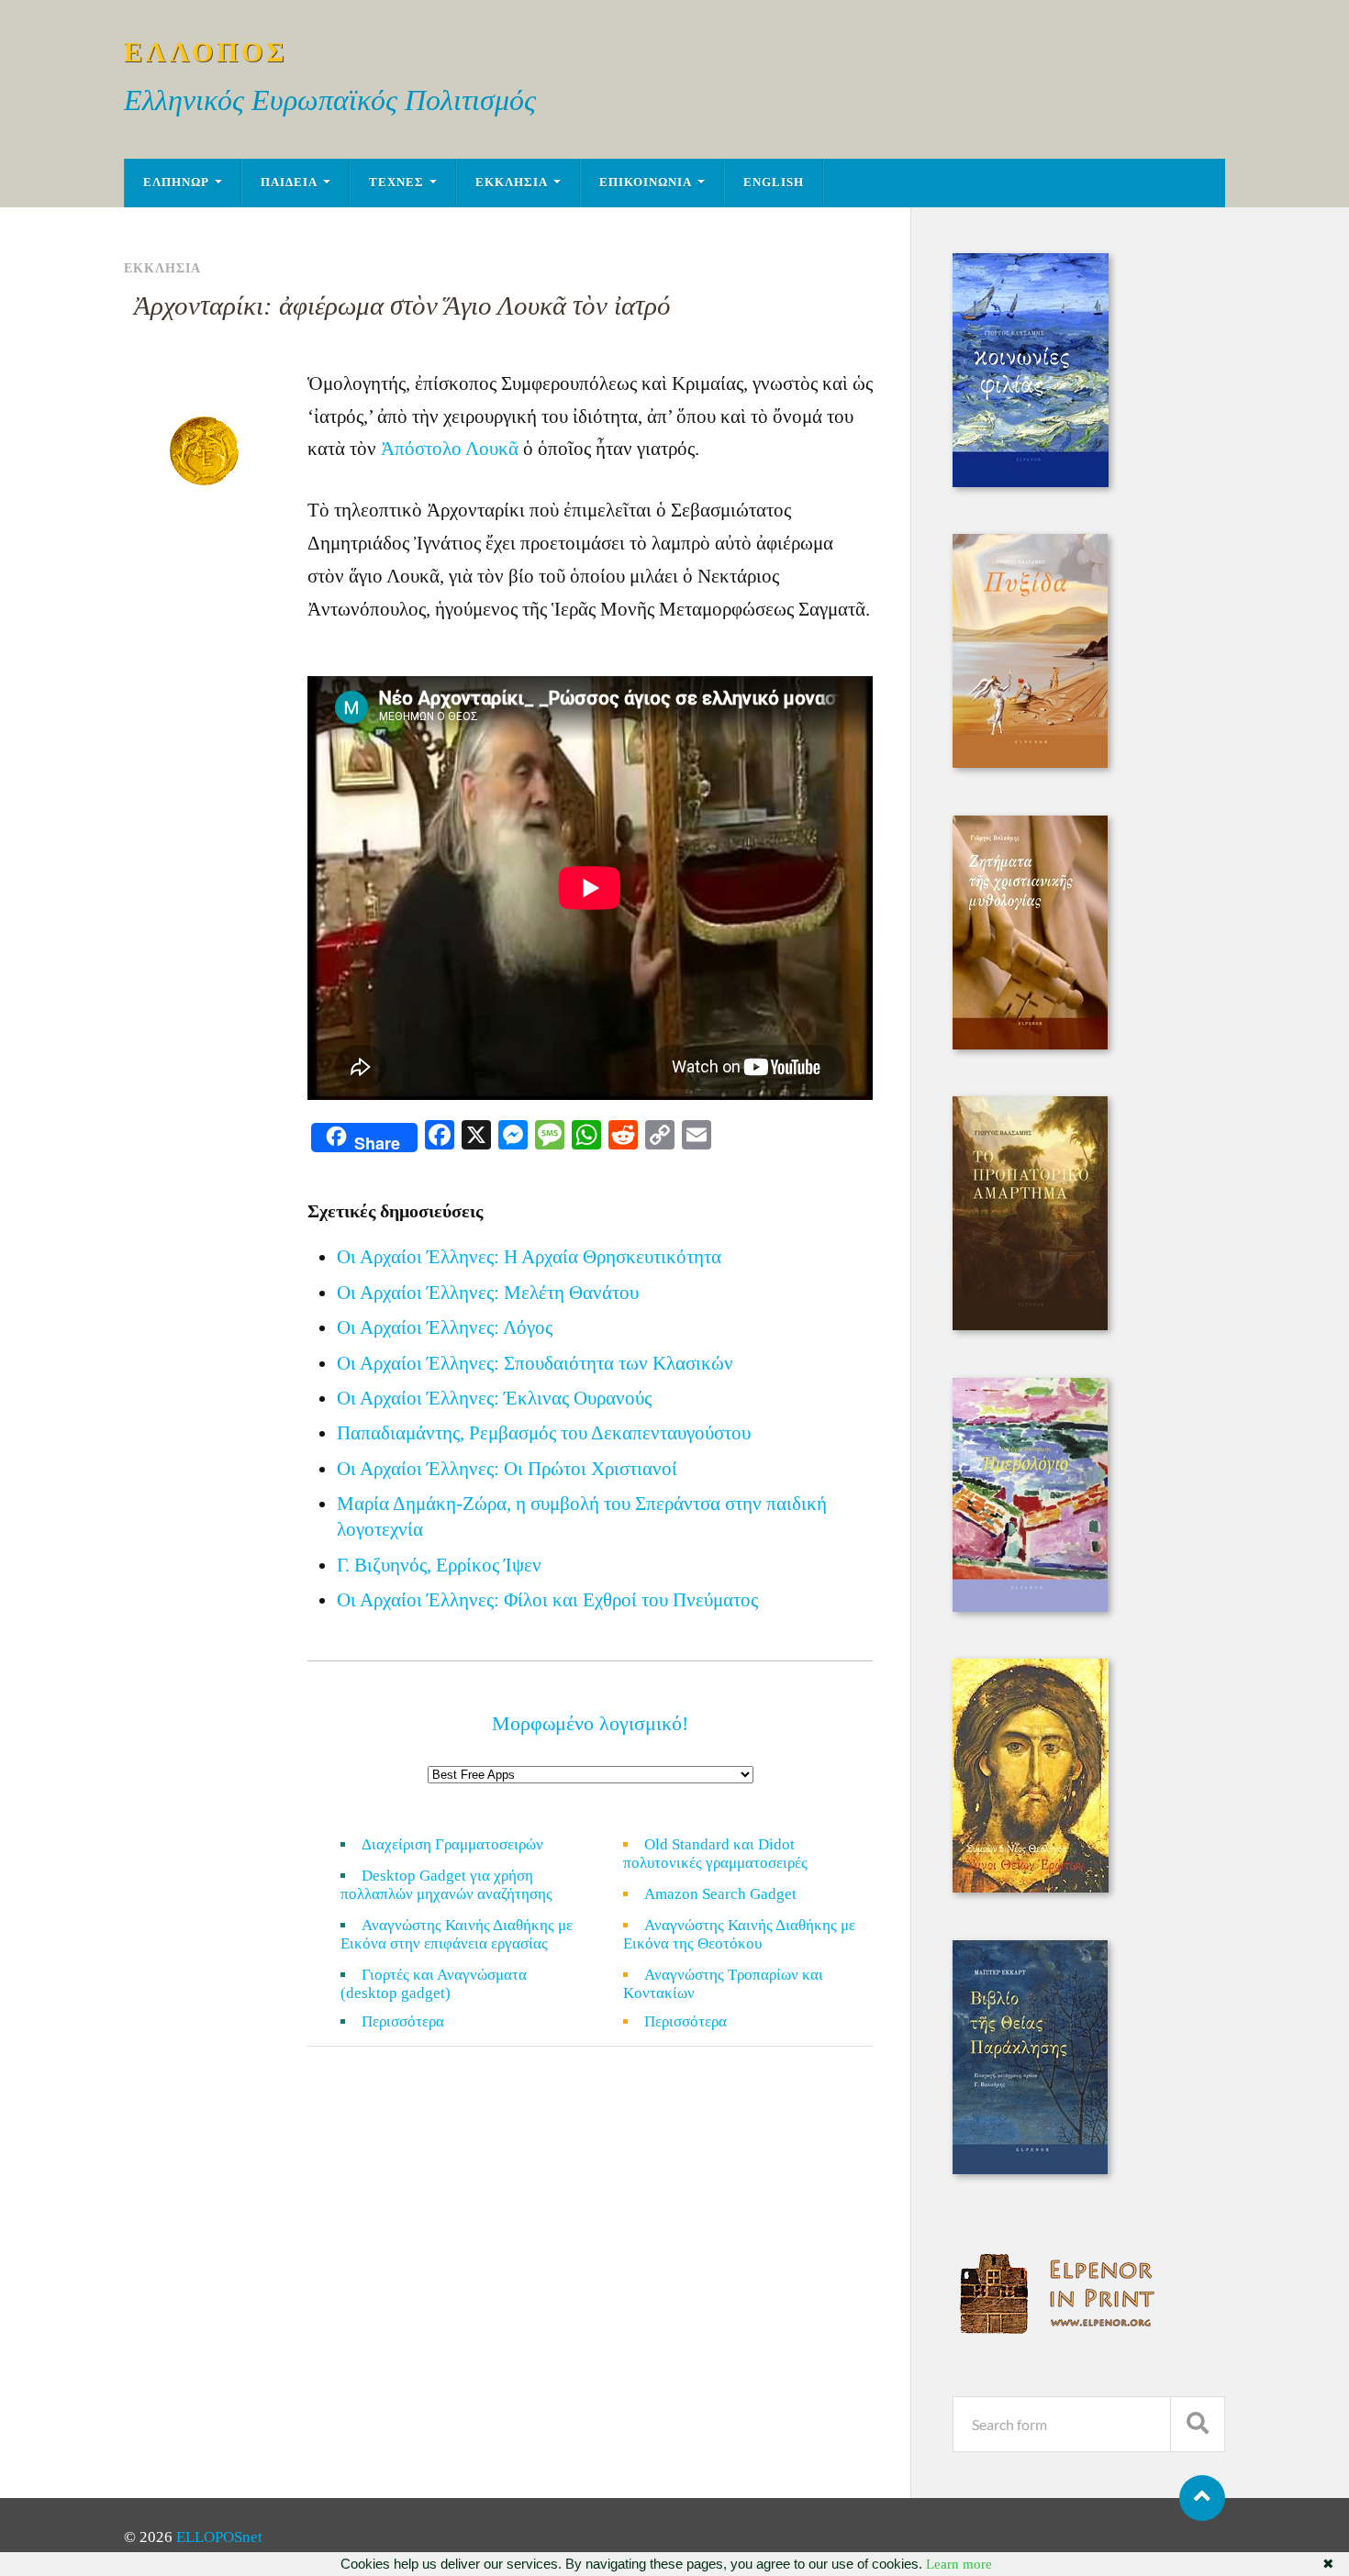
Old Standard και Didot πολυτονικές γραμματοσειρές (715, 1854)
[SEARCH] (1198, 2424)
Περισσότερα (414, 2021)
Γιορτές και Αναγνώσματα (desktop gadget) (434, 1984)
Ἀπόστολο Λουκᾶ (450, 449)
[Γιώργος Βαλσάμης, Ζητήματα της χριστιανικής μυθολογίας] (1030, 1044)
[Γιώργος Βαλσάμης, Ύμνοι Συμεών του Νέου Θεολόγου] (1031, 1888)
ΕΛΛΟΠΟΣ (206, 52)
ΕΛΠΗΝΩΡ (176, 183)
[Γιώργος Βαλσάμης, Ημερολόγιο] (1030, 1607)
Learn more (959, 2564)
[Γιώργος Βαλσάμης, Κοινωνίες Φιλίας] (1031, 482)
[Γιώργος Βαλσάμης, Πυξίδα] (1030, 763)
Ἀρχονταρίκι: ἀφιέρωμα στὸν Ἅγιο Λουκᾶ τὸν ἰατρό (402, 305)
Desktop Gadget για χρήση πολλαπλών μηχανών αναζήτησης (446, 1885)
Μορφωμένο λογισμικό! (590, 1723)
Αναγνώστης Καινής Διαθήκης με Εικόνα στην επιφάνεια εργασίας (457, 1934)
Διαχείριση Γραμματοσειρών (452, 1844)
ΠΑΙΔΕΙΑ (289, 183)
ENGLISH (774, 183)
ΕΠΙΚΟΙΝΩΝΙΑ (646, 183)
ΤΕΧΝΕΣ (396, 183)
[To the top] (1202, 2498)
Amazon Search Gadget (720, 1894)
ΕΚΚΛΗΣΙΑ (512, 183)
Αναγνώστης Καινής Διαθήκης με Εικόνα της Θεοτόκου (739, 1934)
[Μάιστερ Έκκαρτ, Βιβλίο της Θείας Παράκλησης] (1030, 2169)
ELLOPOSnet (219, 2537)
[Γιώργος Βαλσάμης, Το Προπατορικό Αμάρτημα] (1030, 1325)
